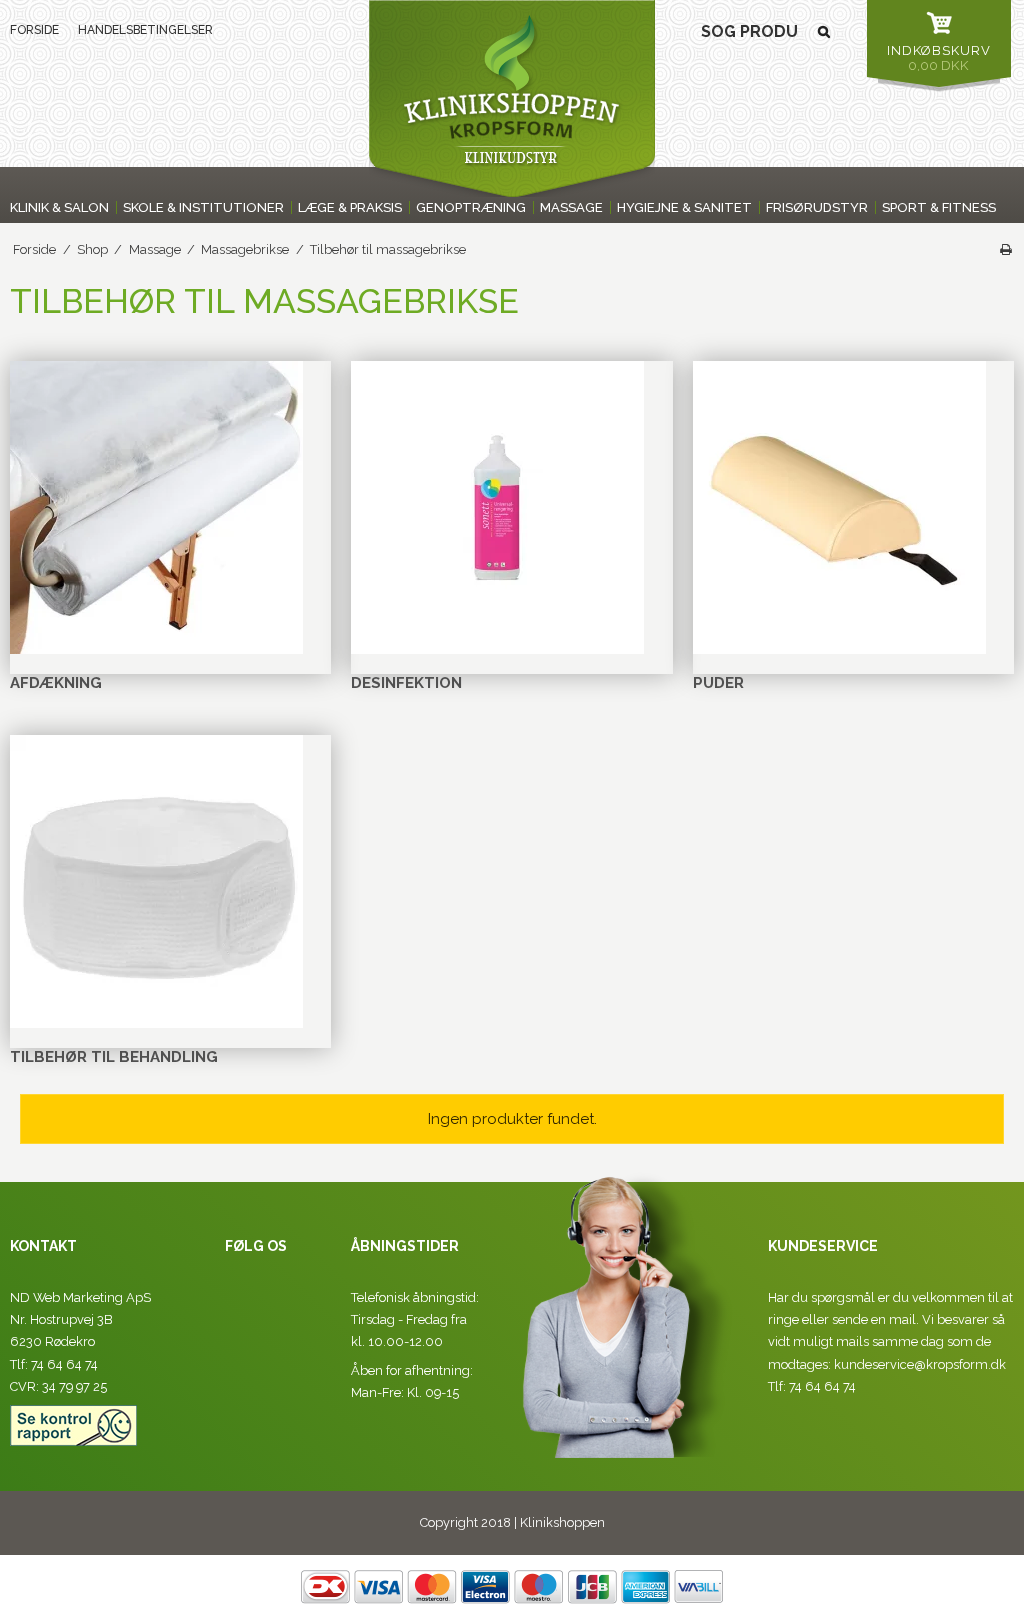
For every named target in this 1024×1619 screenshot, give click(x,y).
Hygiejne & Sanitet (684, 207)
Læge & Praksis (350, 207)
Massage (571, 207)
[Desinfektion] (497, 507)
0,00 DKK (939, 58)
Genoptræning (471, 207)
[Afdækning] (156, 507)
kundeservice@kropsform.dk (920, 1364)
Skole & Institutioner (203, 207)
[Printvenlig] (1006, 249)
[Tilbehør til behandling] (156, 881)
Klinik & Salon (59, 207)
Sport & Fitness (939, 207)
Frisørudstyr (817, 207)
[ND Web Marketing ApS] (511, 98)
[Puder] (839, 507)
